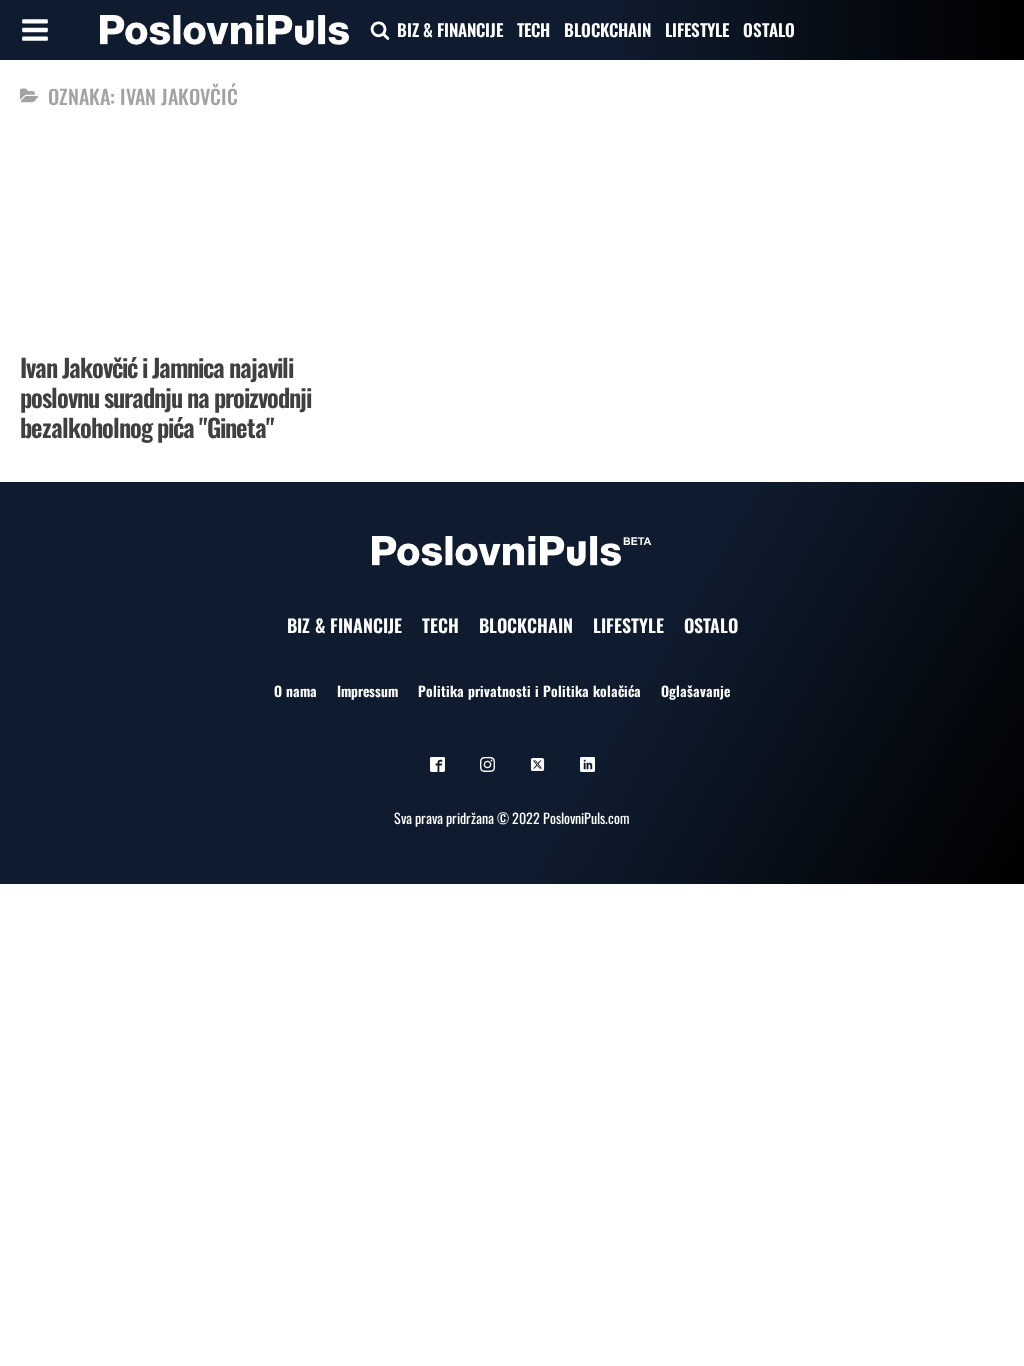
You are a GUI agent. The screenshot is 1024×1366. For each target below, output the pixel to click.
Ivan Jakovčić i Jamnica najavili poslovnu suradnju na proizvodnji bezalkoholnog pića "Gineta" (165, 396)
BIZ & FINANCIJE (450, 29)
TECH (533, 29)
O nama (295, 690)
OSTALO (769, 29)
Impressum (367, 690)
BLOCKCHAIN (607, 29)
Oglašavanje (695, 690)
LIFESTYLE (697, 29)
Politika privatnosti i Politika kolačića (529, 690)
